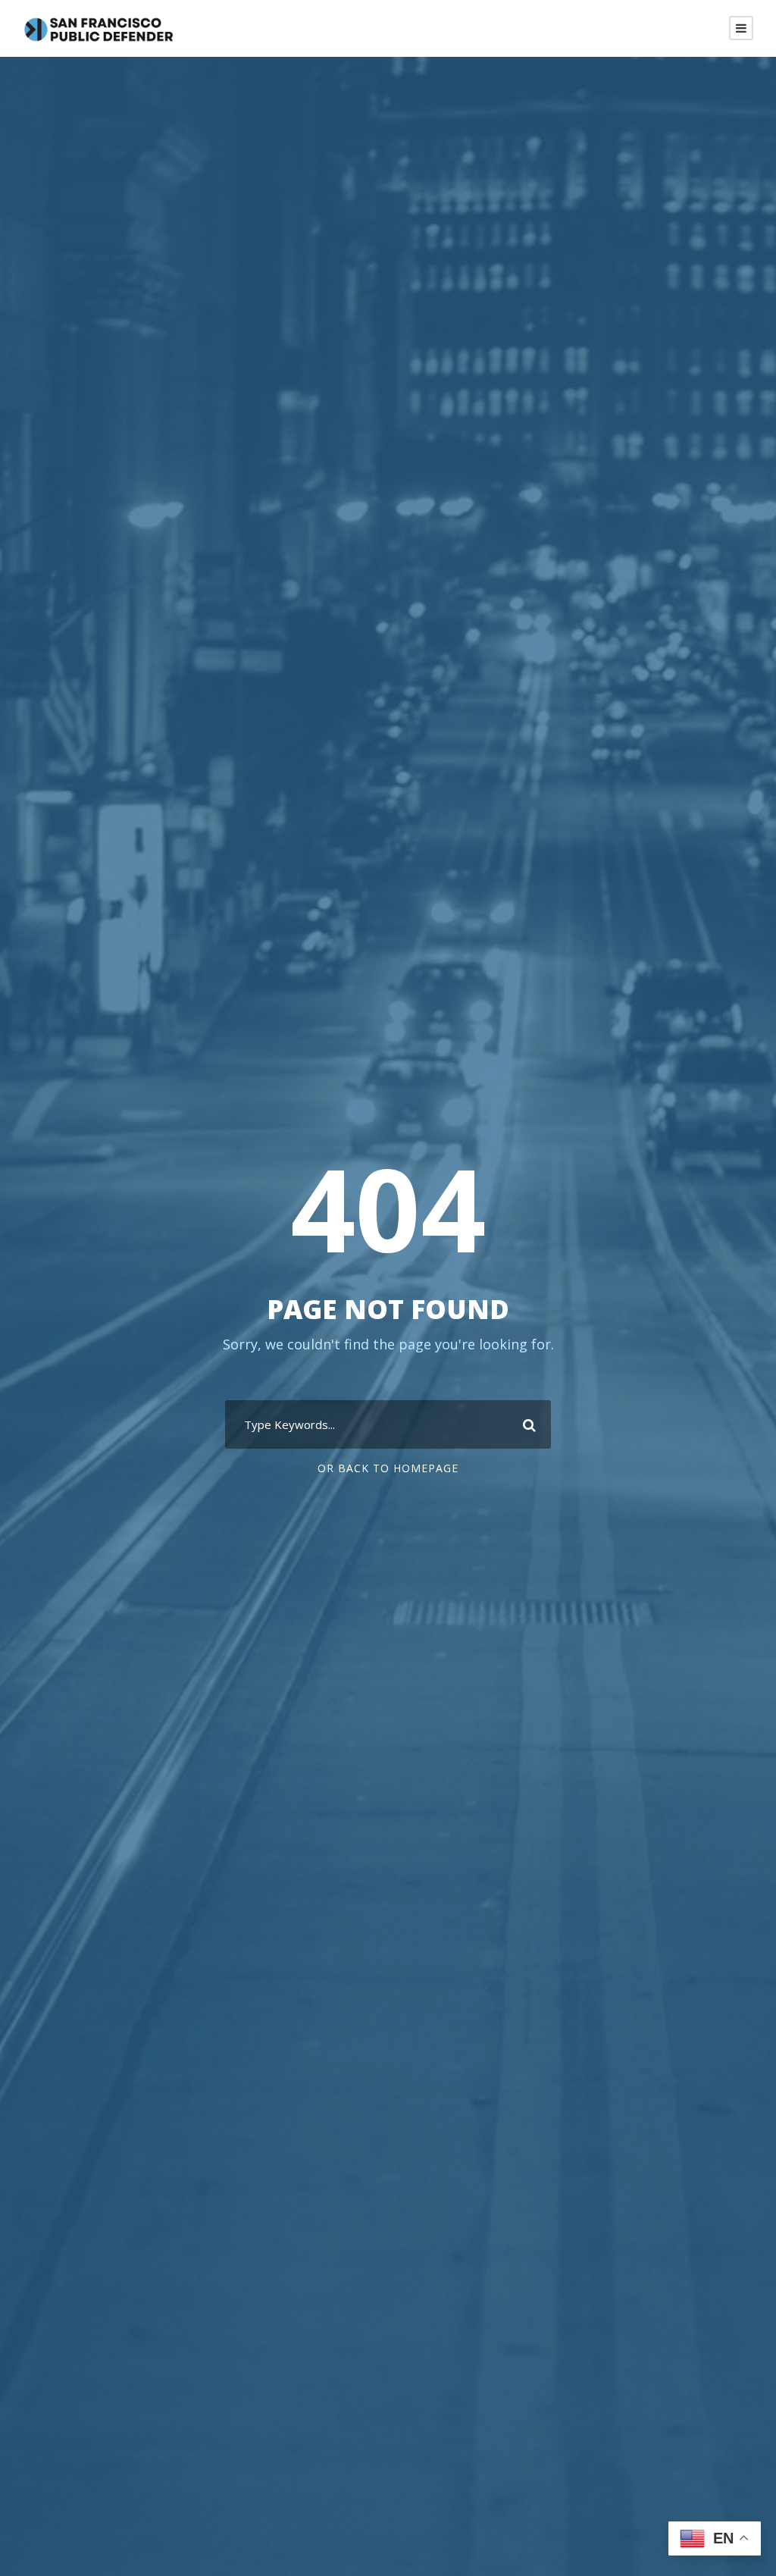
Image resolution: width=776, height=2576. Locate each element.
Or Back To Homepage (388, 1468)
